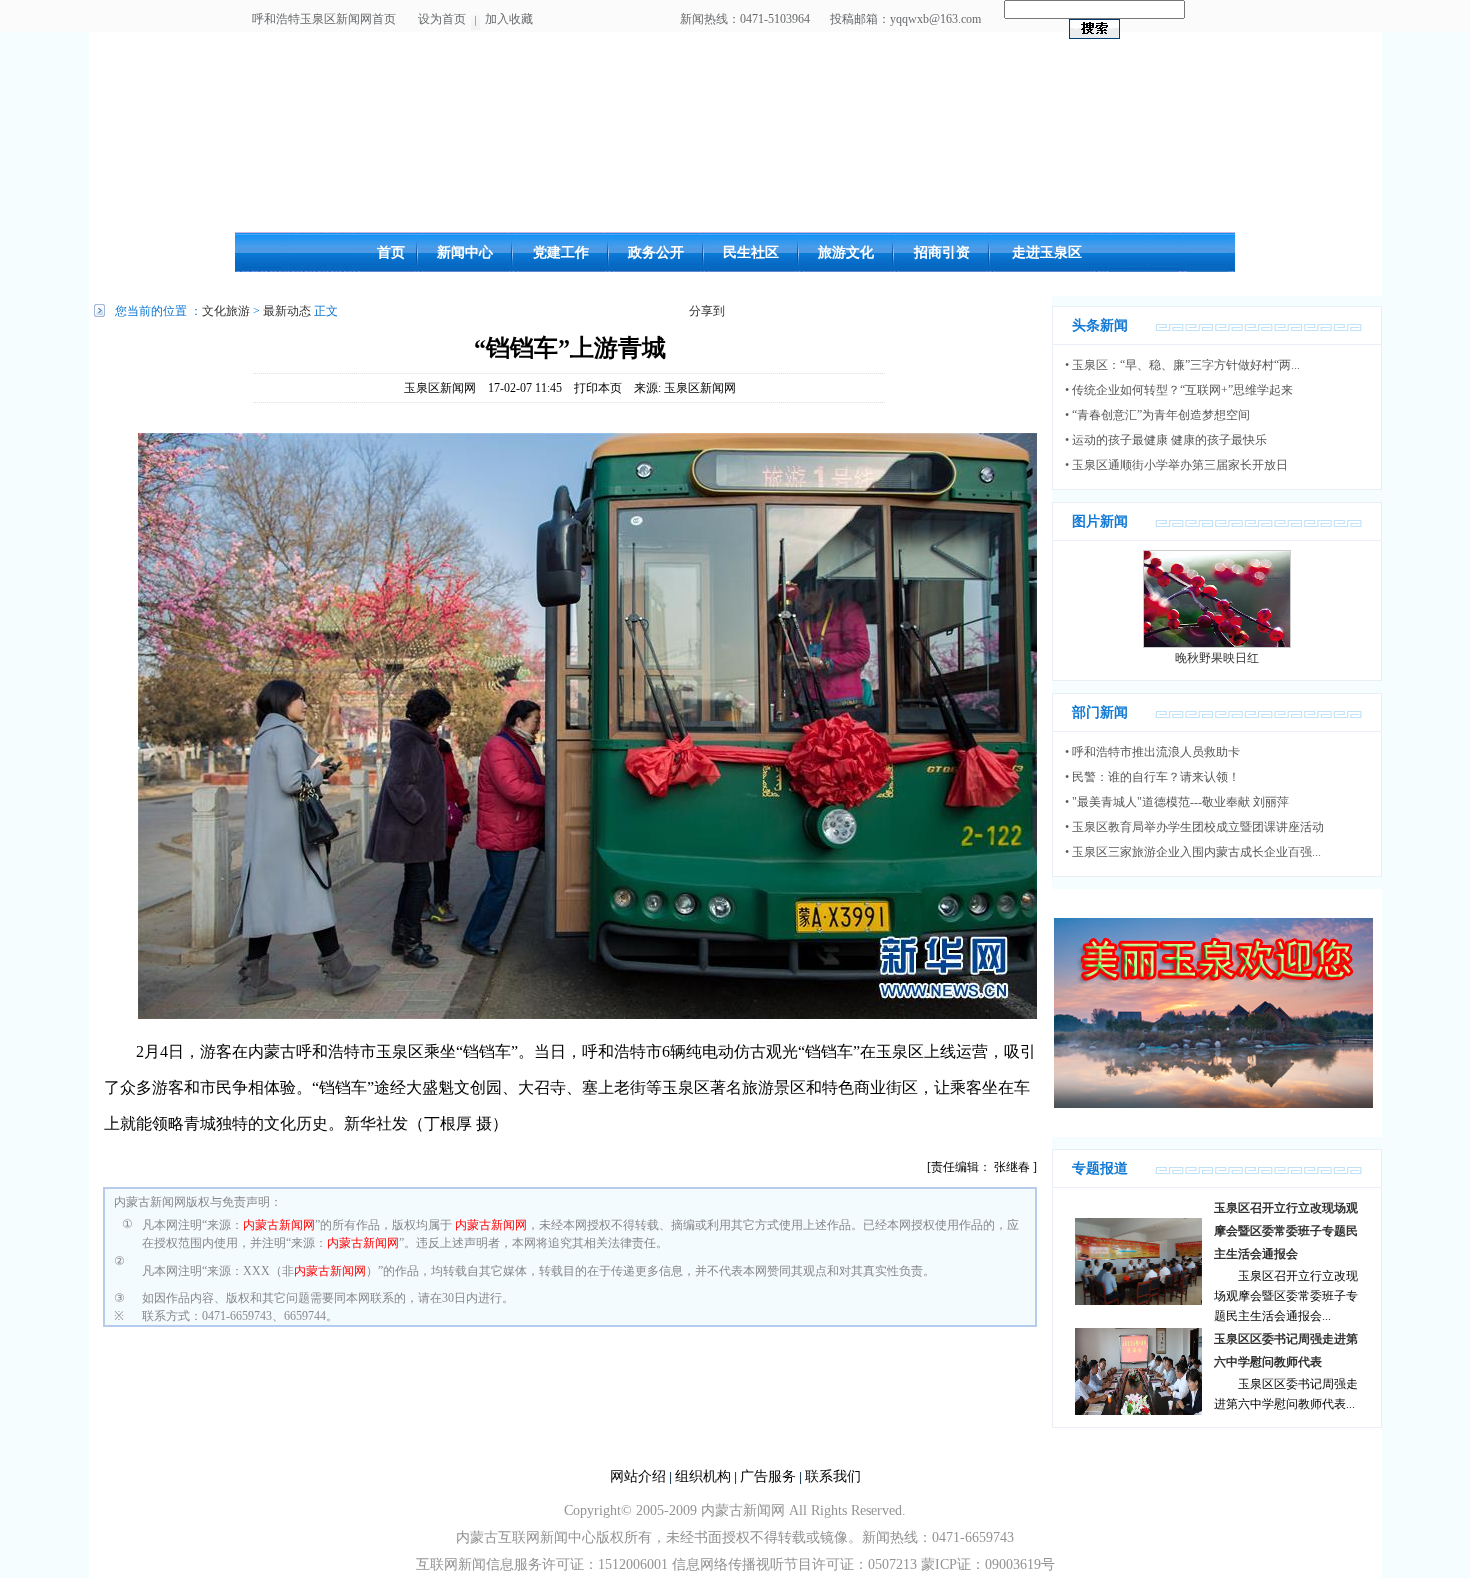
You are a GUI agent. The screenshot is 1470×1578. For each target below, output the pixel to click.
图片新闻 (1100, 521)
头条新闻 (1100, 325)
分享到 (707, 311)
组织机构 (703, 1476)
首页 (391, 252)
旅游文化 (846, 252)
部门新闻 (1100, 712)
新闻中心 (465, 252)
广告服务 (768, 1476)
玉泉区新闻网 (440, 388)
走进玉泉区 (1047, 252)
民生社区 (751, 252)
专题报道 (1100, 1168)
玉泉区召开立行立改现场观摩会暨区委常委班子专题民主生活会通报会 (1286, 1231)
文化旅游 (226, 311)
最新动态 (287, 311)
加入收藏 (509, 19)
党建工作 (561, 252)
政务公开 (656, 252)
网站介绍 (638, 1476)
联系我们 (833, 1476)
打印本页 (598, 388)
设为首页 (442, 19)
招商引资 (942, 252)
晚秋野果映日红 (1217, 658)
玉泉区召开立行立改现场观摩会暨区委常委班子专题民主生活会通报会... (1286, 1296)
